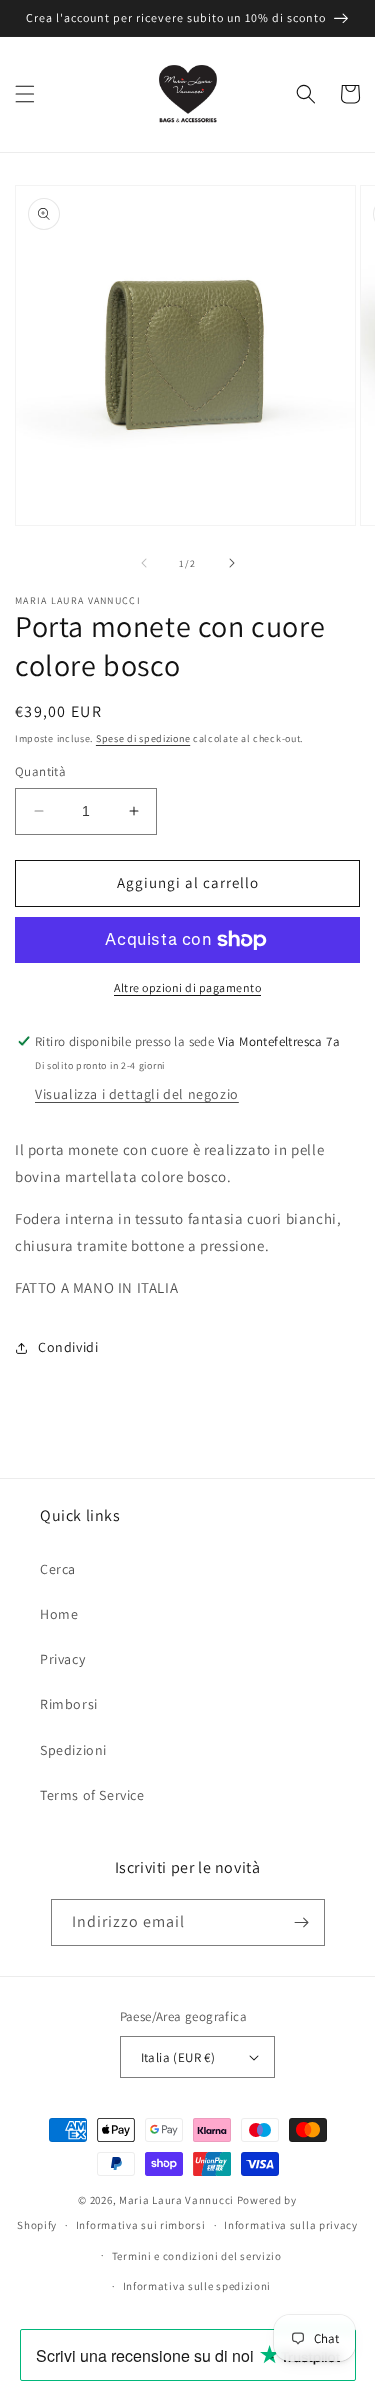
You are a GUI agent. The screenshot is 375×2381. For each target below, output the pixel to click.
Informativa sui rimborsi (141, 2225)
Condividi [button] (68, 1347)
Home (59, 1614)
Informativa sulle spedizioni (197, 2286)
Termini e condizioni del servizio (197, 2256)
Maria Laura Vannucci (176, 2200)
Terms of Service (92, 1795)
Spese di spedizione (143, 738)
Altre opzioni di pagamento (187, 987)
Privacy (62, 1659)
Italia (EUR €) (178, 2057)
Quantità (40, 771)
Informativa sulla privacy (291, 2225)
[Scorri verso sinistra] (144, 563)
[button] (25, 94)
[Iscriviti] (302, 1922)
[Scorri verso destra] (232, 563)
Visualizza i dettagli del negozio (137, 1094)
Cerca (58, 1569)
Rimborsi (69, 1704)
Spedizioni (73, 1750)
